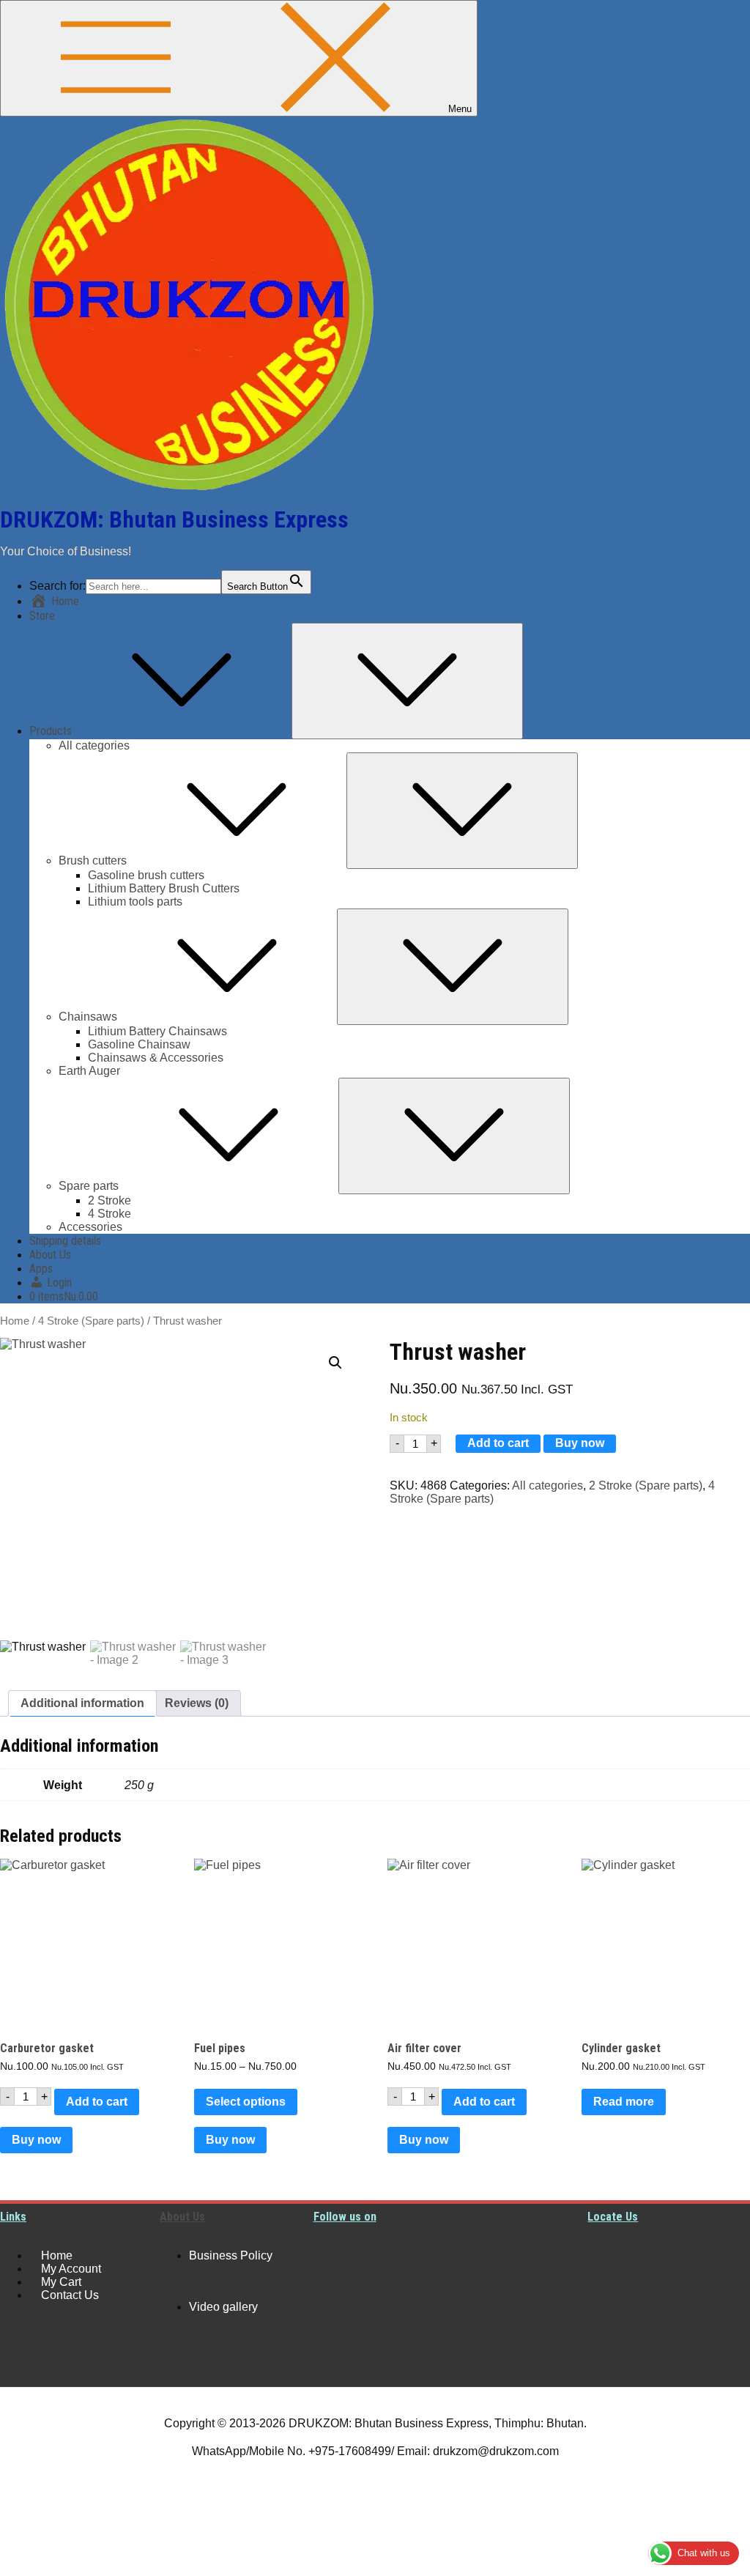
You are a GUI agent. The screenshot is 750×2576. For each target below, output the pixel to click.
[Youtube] (332, 2256)
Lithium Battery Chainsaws (157, 1031)
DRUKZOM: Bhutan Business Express (174, 519)
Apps (41, 1269)
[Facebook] (332, 2310)
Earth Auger (89, 1071)
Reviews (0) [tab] (197, 1703)
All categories (94, 745)
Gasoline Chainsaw (139, 1044)
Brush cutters (93, 860)
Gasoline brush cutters (146, 875)
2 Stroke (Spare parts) (646, 1485)
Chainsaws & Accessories (156, 1058)
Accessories (90, 1227)
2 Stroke (109, 1200)
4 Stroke (109, 1214)
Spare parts (89, 1186)
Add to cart (498, 1443)
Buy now (580, 1443)
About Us (50, 1255)
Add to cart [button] (97, 2102)
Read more (624, 2102)
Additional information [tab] (82, 1703)
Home (15, 1321)
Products (51, 731)
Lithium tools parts (135, 902)
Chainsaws (88, 1017)
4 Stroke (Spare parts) (91, 1321)
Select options (246, 2102)
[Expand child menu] (407, 681)
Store (42, 616)
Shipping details (65, 1241)
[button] (335, 1363)
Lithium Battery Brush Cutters (164, 888)
